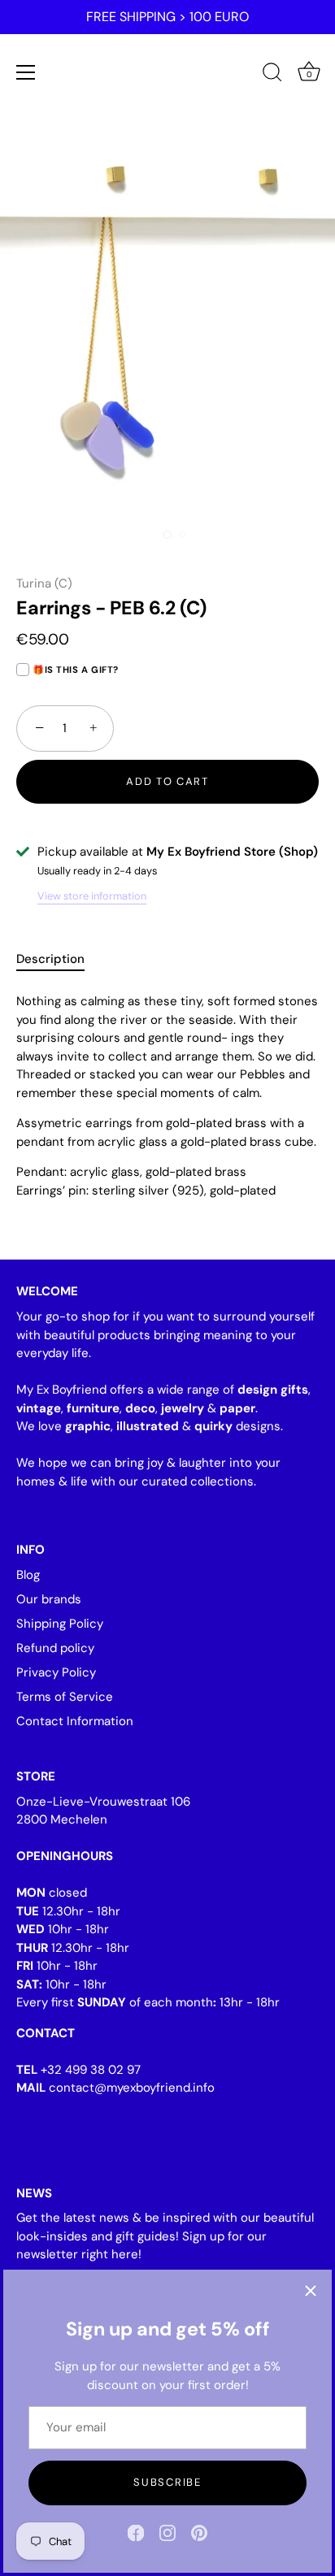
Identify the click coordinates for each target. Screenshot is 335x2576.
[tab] (59, 959)
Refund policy (55, 1648)
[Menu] (26, 72)
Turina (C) (44, 583)
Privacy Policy (56, 1672)
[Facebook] (136, 2532)
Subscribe (167, 2482)
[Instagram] (167, 2532)
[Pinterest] (199, 2532)
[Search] (272, 75)
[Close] (311, 2291)
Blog (28, 1575)
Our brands (49, 1599)
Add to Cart (167, 781)
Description (50, 959)
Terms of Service (65, 1697)
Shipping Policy (60, 1624)
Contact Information (75, 1721)
